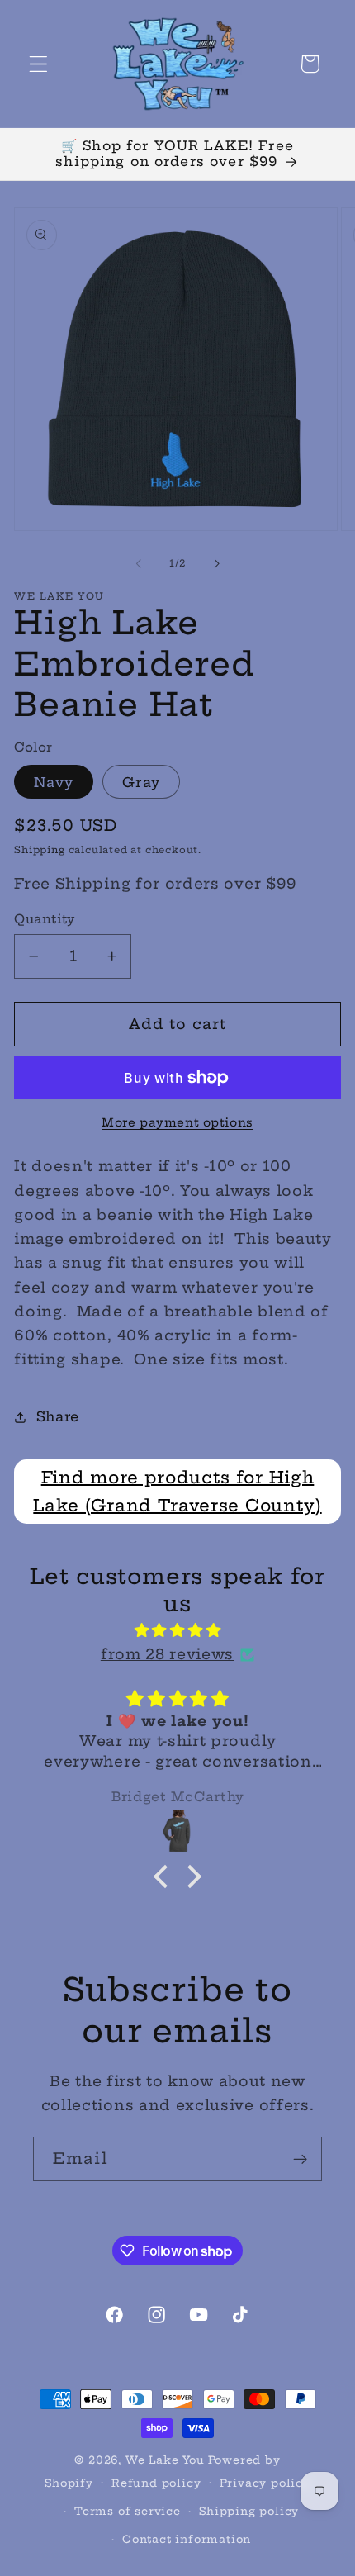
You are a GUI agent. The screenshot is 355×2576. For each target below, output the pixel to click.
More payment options (177, 1122)
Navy (54, 782)
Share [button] (58, 1416)
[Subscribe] (300, 2159)
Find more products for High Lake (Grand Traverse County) (177, 1491)
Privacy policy (265, 2483)
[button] (38, 64)
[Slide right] (216, 563)
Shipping (39, 850)
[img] (177, 1630)
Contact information (187, 2539)
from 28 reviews (167, 1654)
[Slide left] (139, 563)
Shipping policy (249, 2511)
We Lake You (165, 2460)
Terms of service (128, 2511)
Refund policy (156, 2483)
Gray (141, 782)
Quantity (45, 919)
